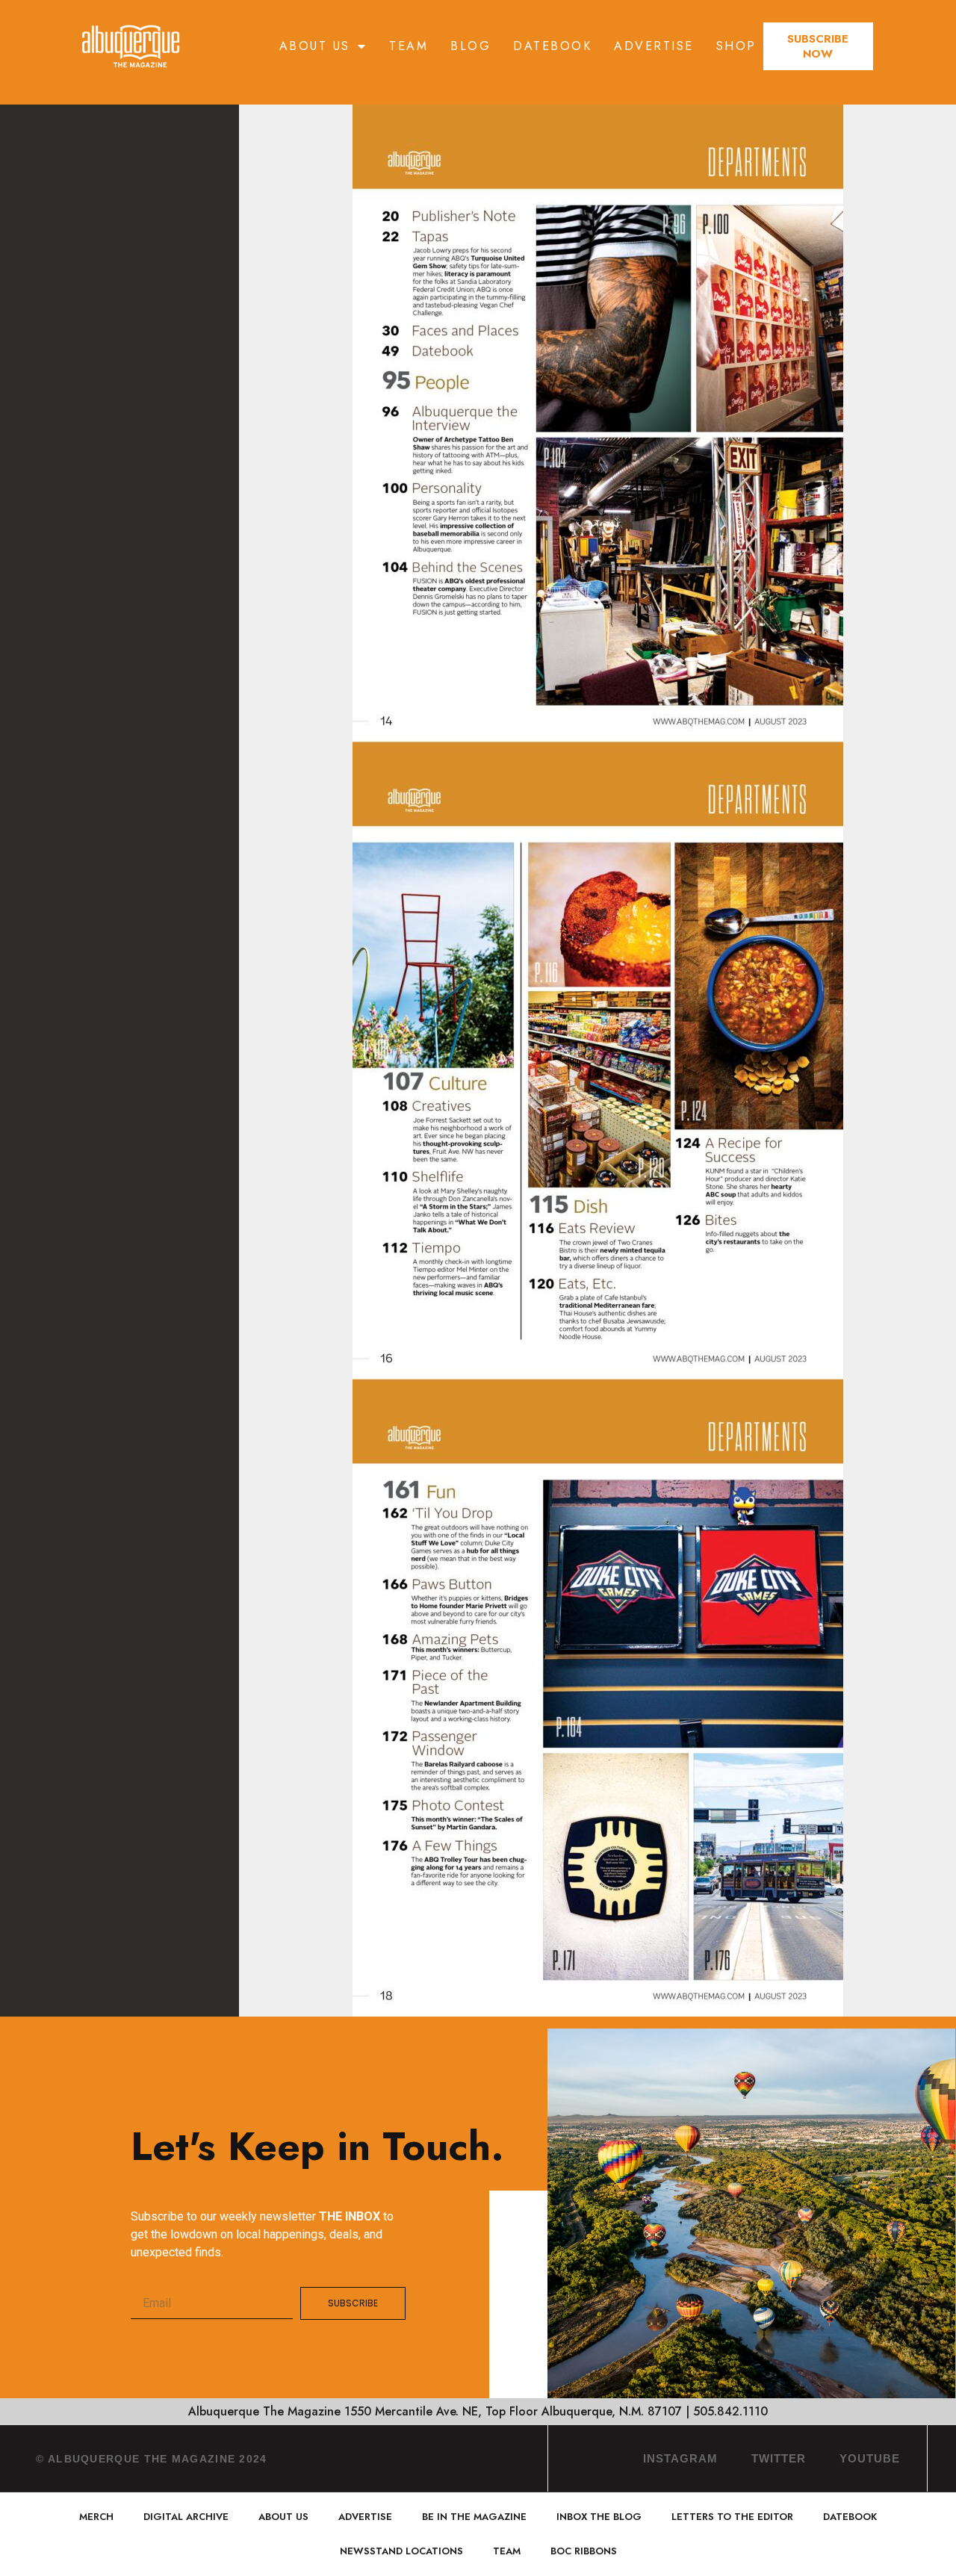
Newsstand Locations (401, 2551)
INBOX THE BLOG (599, 2517)
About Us (315, 46)
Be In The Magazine (474, 2517)
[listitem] (450, 438)
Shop (736, 46)
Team (409, 46)
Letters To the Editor (732, 2517)
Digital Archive (186, 2517)
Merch (96, 2517)
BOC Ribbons (584, 2551)
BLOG (471, 46)
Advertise (654, 46)
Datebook (552, 46)
